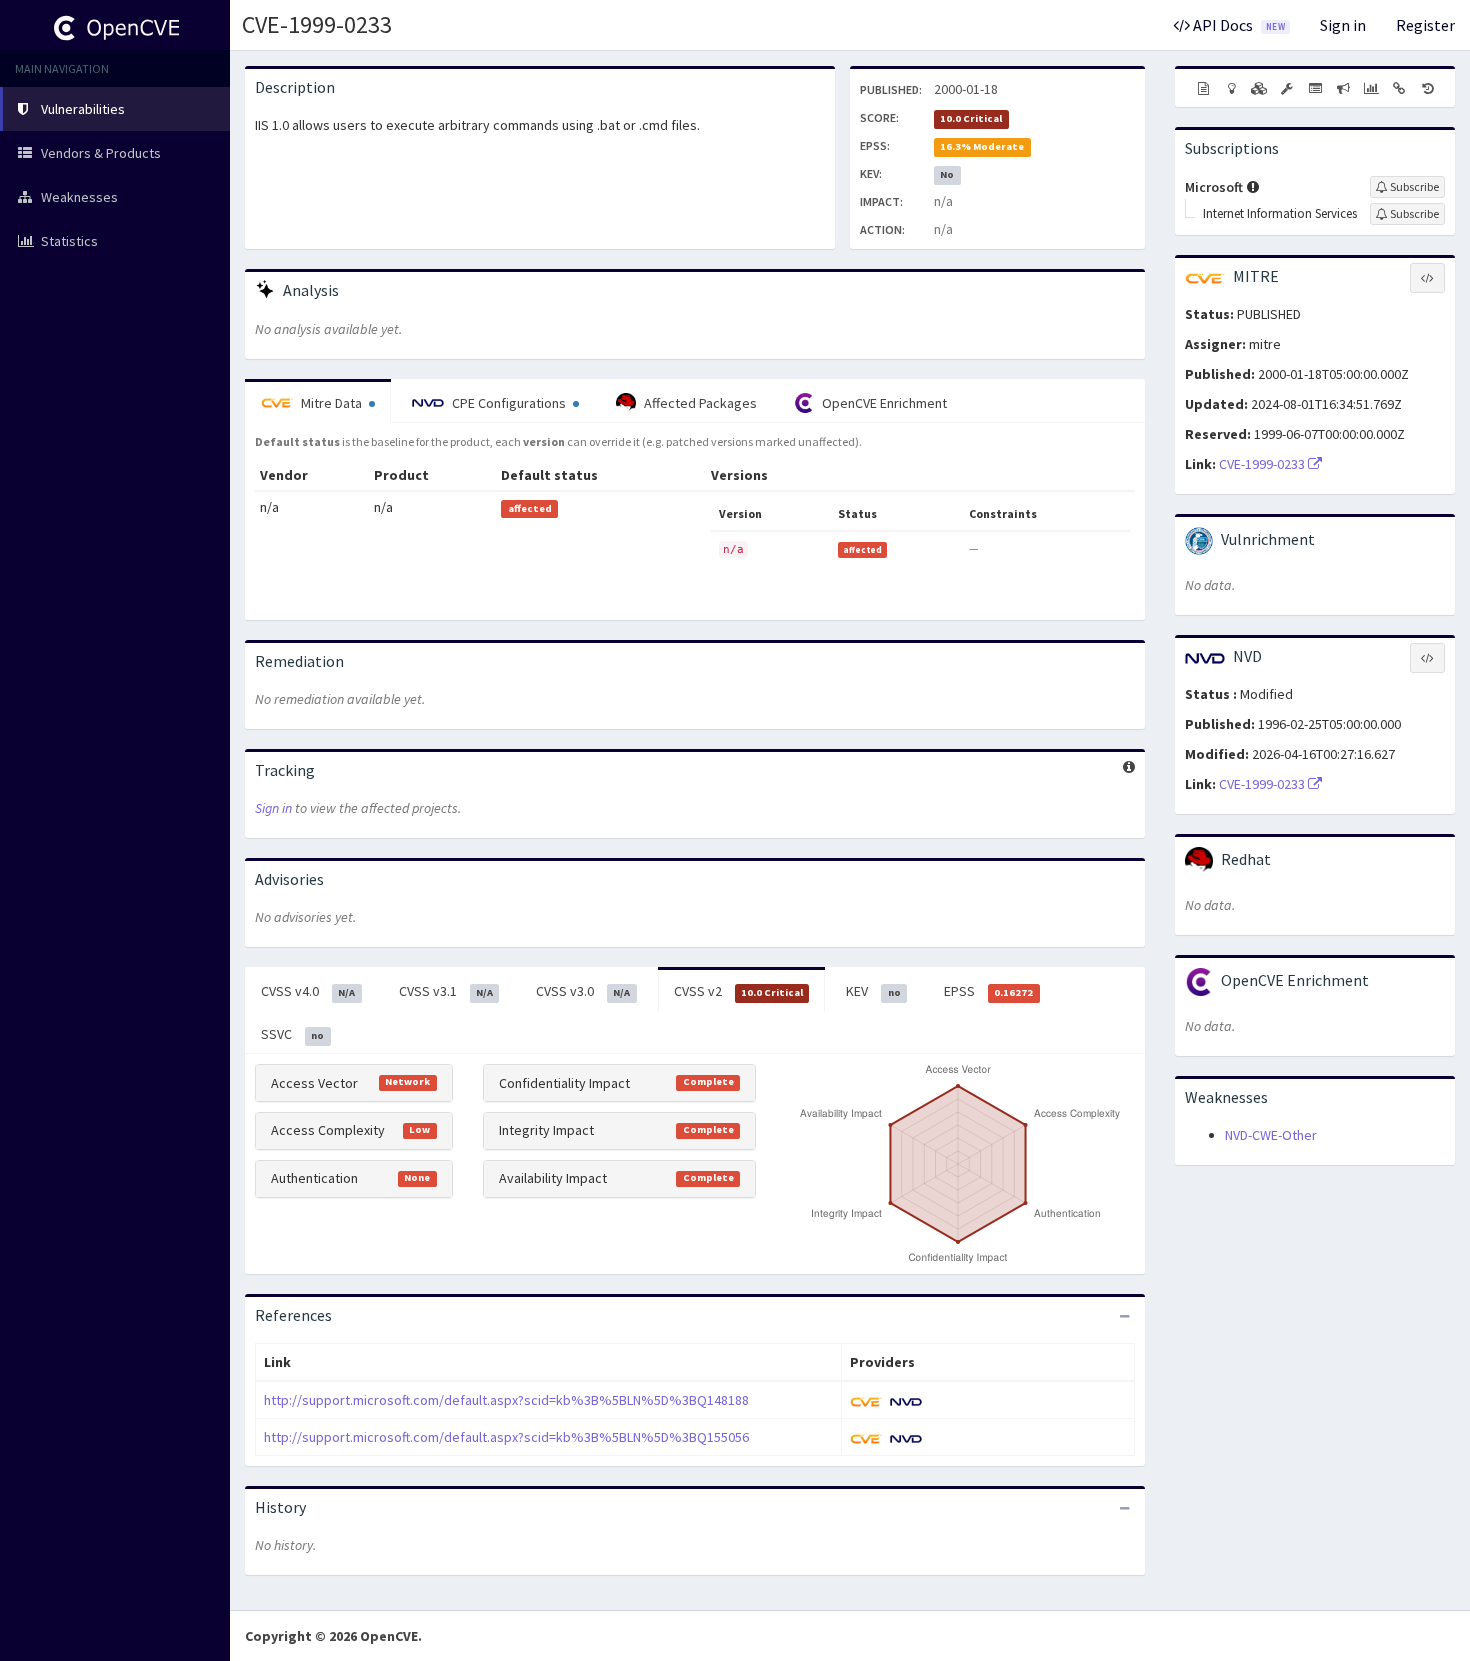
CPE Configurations (509, 403)
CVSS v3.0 (583, 991)
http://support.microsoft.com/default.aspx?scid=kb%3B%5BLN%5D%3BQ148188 (506, 1400)
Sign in (1343, 25)
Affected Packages (699, 403)
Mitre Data (331, 403)
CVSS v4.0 (308, 991)
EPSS (988, 991)
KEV (873, 991)
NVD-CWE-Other (1271, 1135)
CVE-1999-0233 (317, 24)
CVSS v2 (738, 991)
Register (1425, 25)
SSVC (292, 1034)
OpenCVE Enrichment (883, 403)
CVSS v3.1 (446, 991)
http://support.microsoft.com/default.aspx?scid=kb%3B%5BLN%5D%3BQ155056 (506, 1437)
